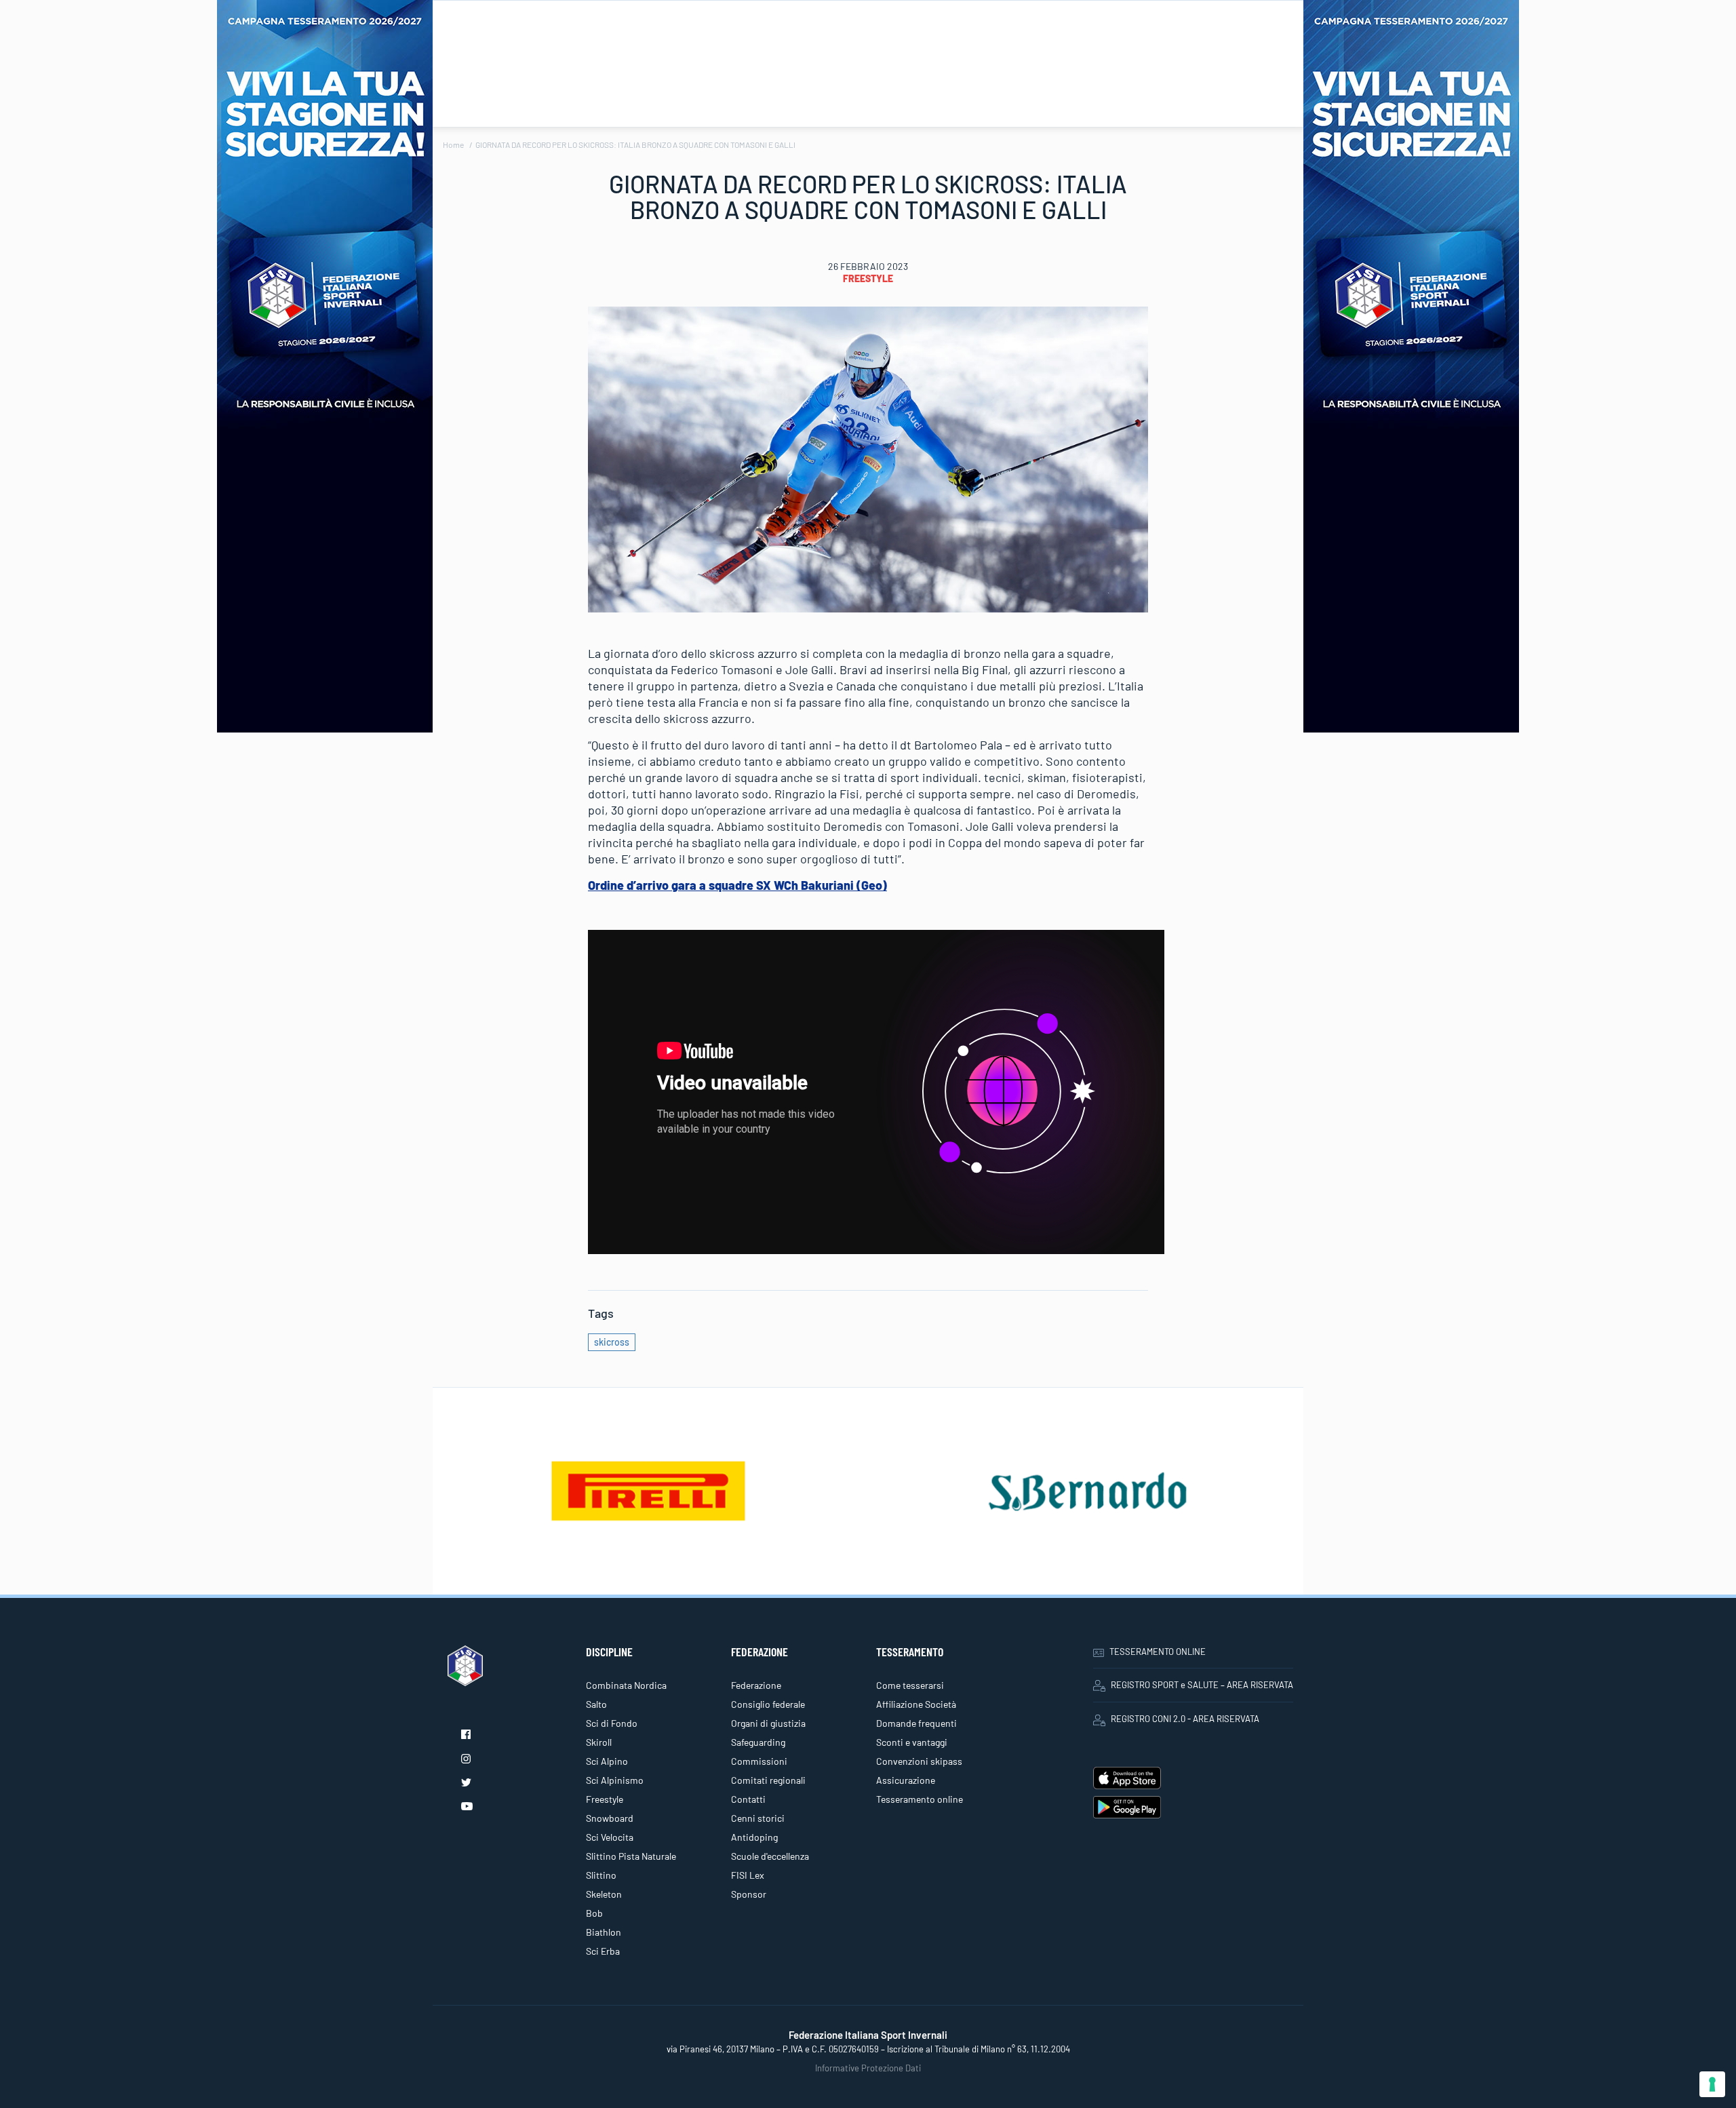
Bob (594, 1913)
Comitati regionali (768, 1780)
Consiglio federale (768, 1704)
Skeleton (604, 1894)
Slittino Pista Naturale (631, 1856)
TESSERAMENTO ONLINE (1158, 1652)
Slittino (601, 1875)
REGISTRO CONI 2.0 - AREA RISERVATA (1185, 1719)
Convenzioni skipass (919, 1761)
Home (453, 144)
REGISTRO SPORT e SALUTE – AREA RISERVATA (1202, 1685)
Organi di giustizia (768, 1723)
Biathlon (604, 1932)
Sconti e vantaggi (912, 1742)
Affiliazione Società (916, 1704)
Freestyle (868, 278)
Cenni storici (758, 1818)
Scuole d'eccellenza (770, 1856)
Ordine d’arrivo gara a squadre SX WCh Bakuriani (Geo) (737, 885)
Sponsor (749, 1894)
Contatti (748, 1799)
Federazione (756, 1685)
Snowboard (610, 1818)
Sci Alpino (607, 1761)
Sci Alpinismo (615, 1780)
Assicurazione (906, 1780)
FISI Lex (748, 1875)
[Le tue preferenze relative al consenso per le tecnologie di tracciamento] (1712, 2084)
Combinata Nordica (626, 1685)
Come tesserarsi (910, 1685)
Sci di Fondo (612, 1723)
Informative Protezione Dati (868, 2068)
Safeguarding (758, 1742)
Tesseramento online (920, 1799)
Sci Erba (603, 1951)
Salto (596, 1704)
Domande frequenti (916, 1723)
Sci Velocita (610, 1837)
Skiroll (599, 1742)
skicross (612, 1342)
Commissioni (759, 1761)
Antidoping (754, 1837)
